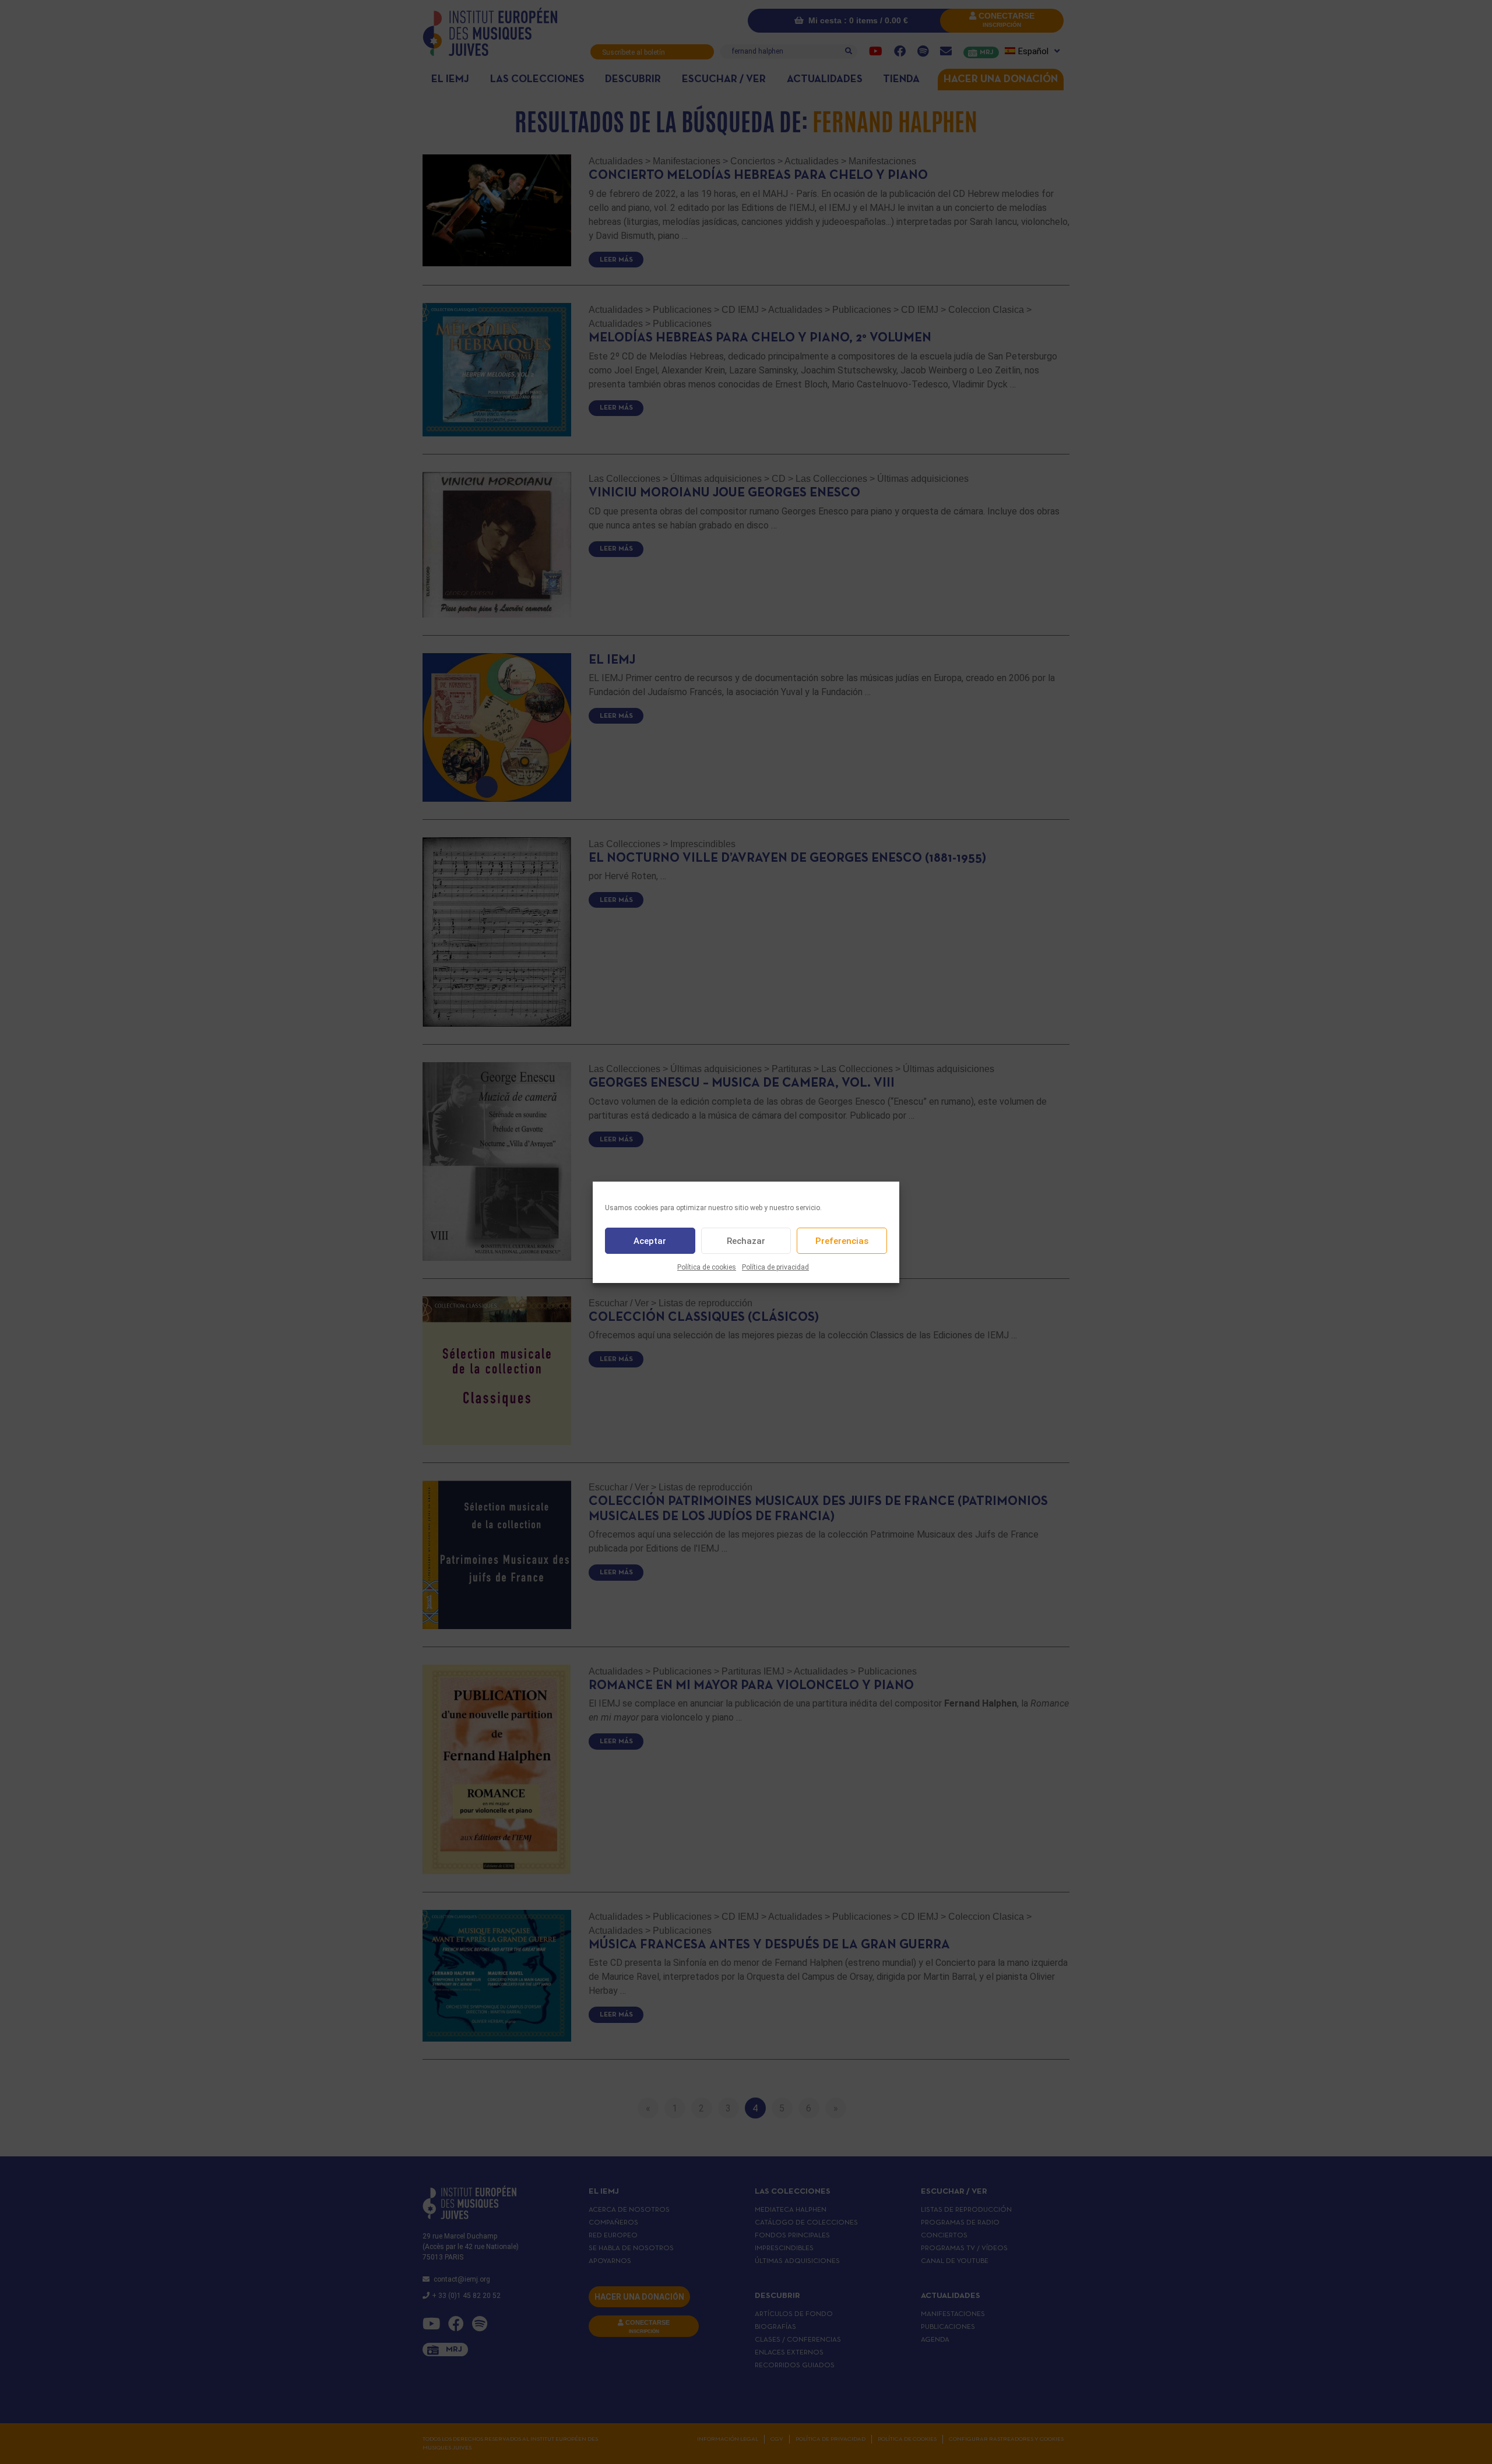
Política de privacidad (775, 1267)
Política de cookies (707, 1267)
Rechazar (746, 1240)
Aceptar (650, 1240)
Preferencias (842, 1240)
